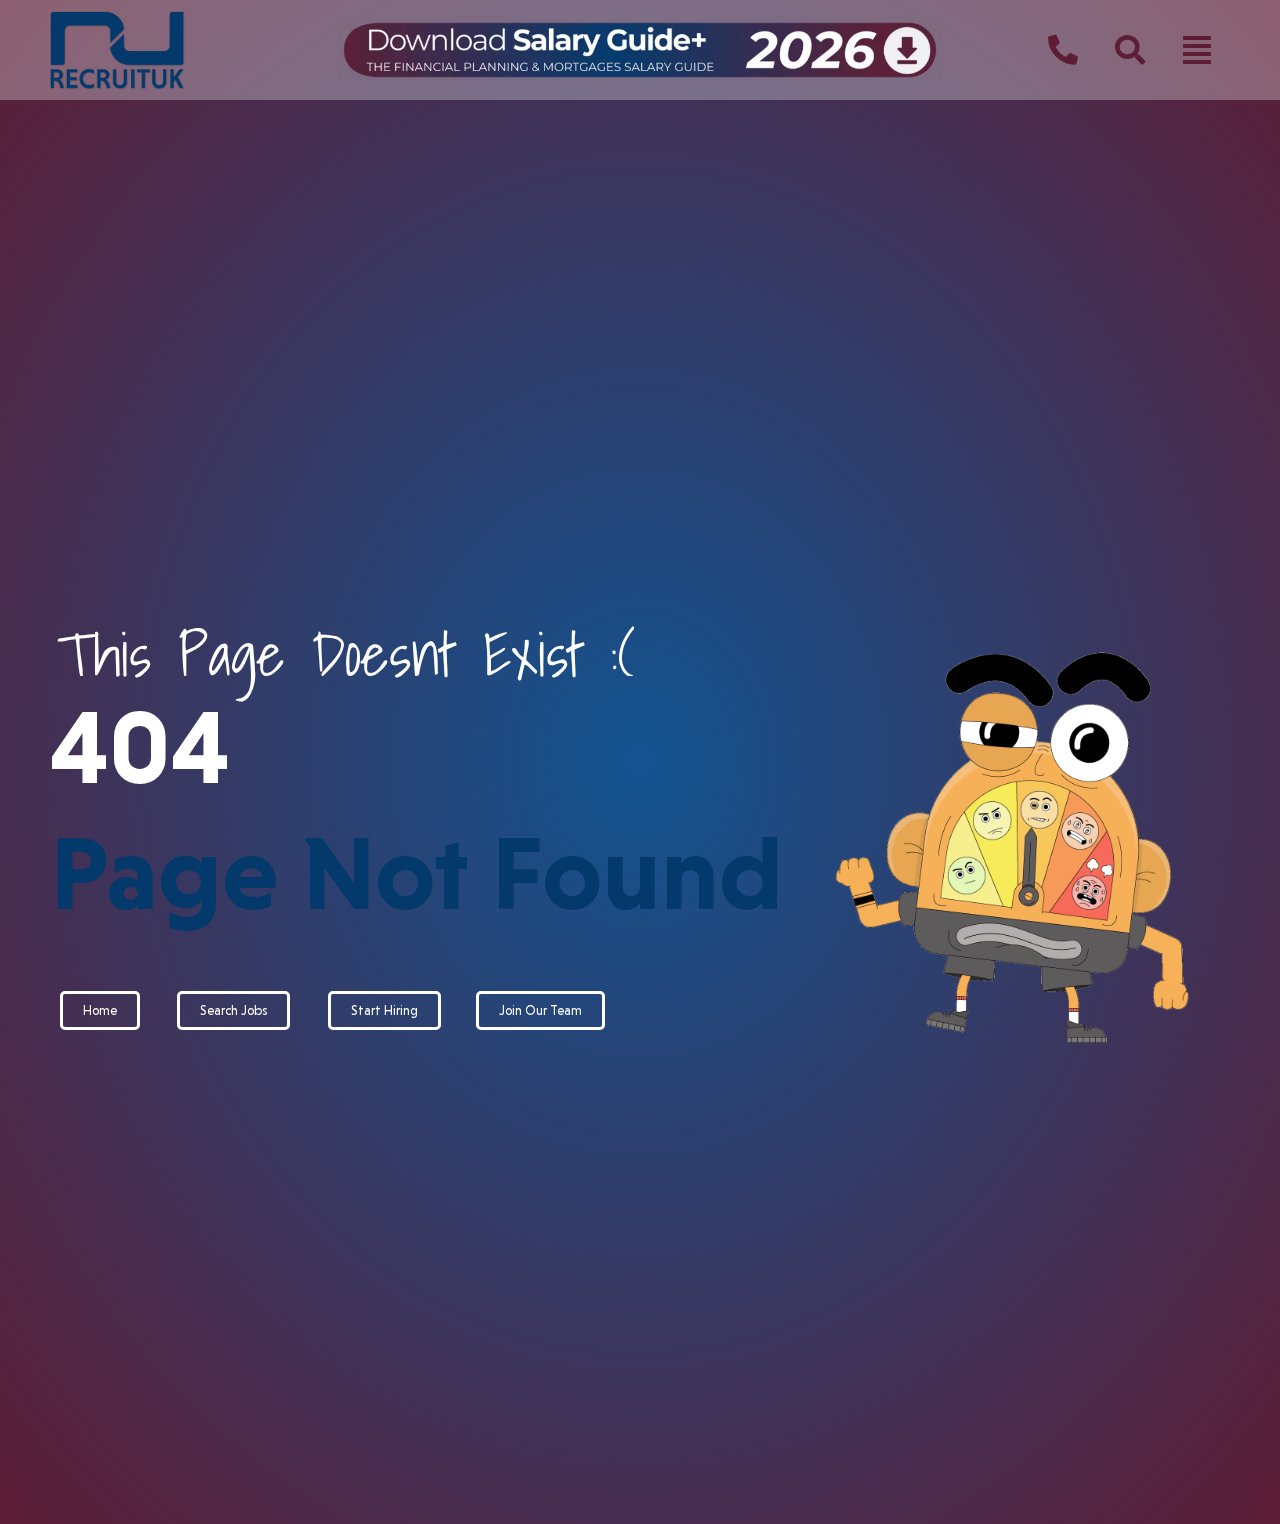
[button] (1197, 50)
